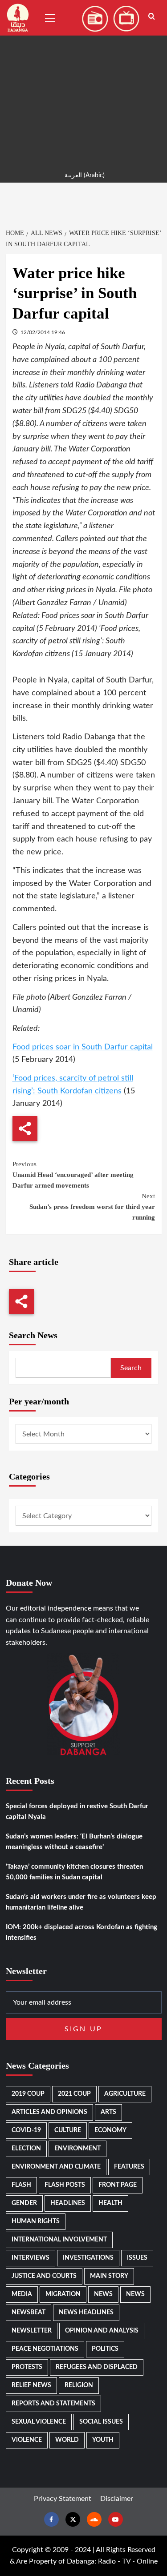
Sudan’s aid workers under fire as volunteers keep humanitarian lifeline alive (81, 1902)
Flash (21, 2185)
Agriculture (125, 2094)
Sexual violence (39, 2422)
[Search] (152, 17)
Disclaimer (117, 2499)
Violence (27, 2440)
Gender (24, 2203)
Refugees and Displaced (97, 2367)
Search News (33, 1335)
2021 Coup (74, 2094)
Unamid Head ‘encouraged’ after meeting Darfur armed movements (73, 1175)
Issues (137, 2258)
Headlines (68, 2203)
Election (26, 2149)
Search (131, 1368)
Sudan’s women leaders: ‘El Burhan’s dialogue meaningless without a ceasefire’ (74, 1842)
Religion (79, 2385)
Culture (68, 2130)
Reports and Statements (53, 2404)
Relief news (31, 2385)
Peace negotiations (45, 2349)
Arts (108, 2112)
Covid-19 (26, 2130)
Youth (103, 2440)
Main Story (109, 2276)
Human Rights (36, 2221)
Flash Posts (65, 2185)
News (103, 2294)
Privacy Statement (63, 2499)
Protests (27, 2367)
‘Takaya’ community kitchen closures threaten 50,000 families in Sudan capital (74, 1872)
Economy (110, 2130)
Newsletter (32, 2331)
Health (110, 2203)
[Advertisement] (83, 83)
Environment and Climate (56, 2167)
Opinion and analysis (102, 2331)
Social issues (101, 2422)
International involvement (59, 2240)
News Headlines (86, 2313)
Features (129, 2167)
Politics (105, 2349)
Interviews (31, 2258)
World (67, 2440)
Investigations (88, 2258)
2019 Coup (28, 2094)
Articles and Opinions (49, 2112)
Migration (63, 2294)
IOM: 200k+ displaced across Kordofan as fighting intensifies (81, 1932)
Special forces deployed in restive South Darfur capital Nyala (77, 1812)
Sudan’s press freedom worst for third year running (92, 1207)
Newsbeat (29, 2313)
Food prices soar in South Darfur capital (83, 1047)
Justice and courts (44, 2276)
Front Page (118, 2185)
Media (22, 2294)
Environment (77, 2149)
